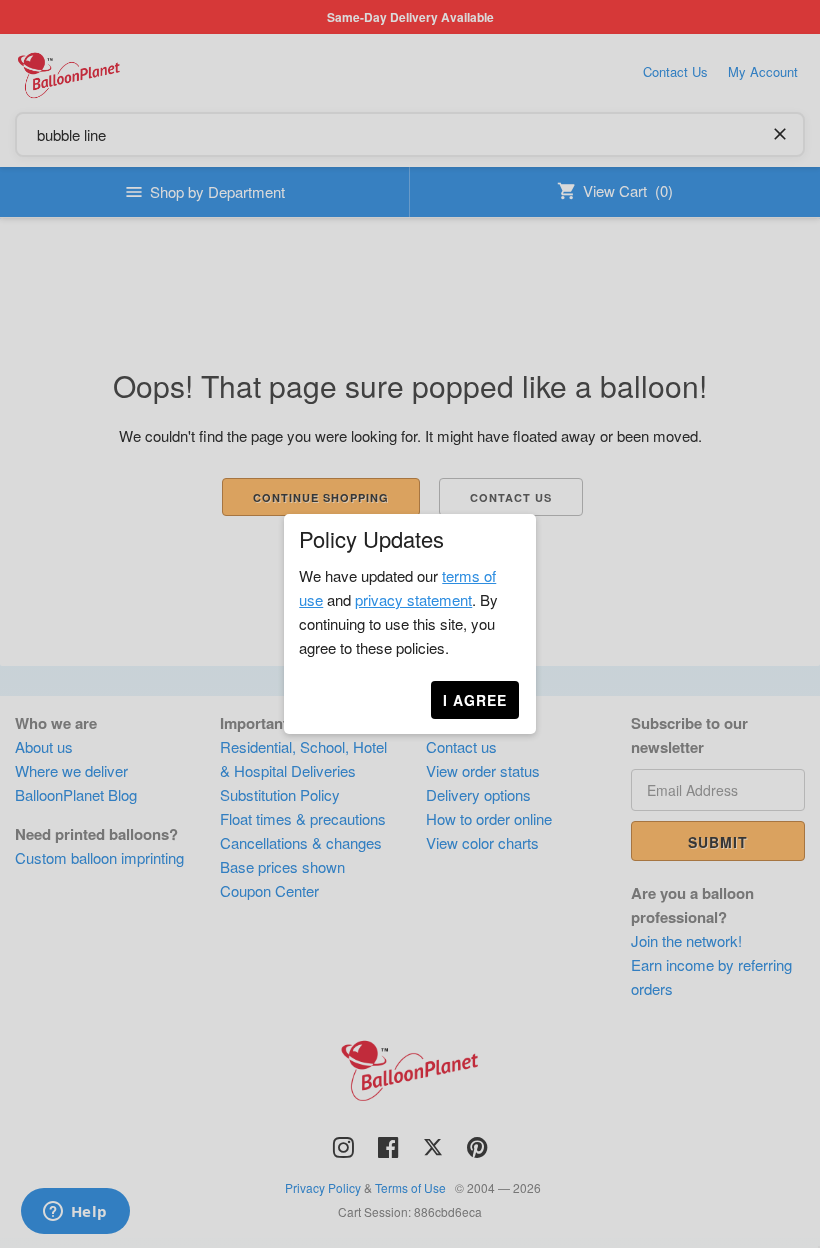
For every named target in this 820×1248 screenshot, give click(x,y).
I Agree (475, 700)
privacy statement (413, 599)
